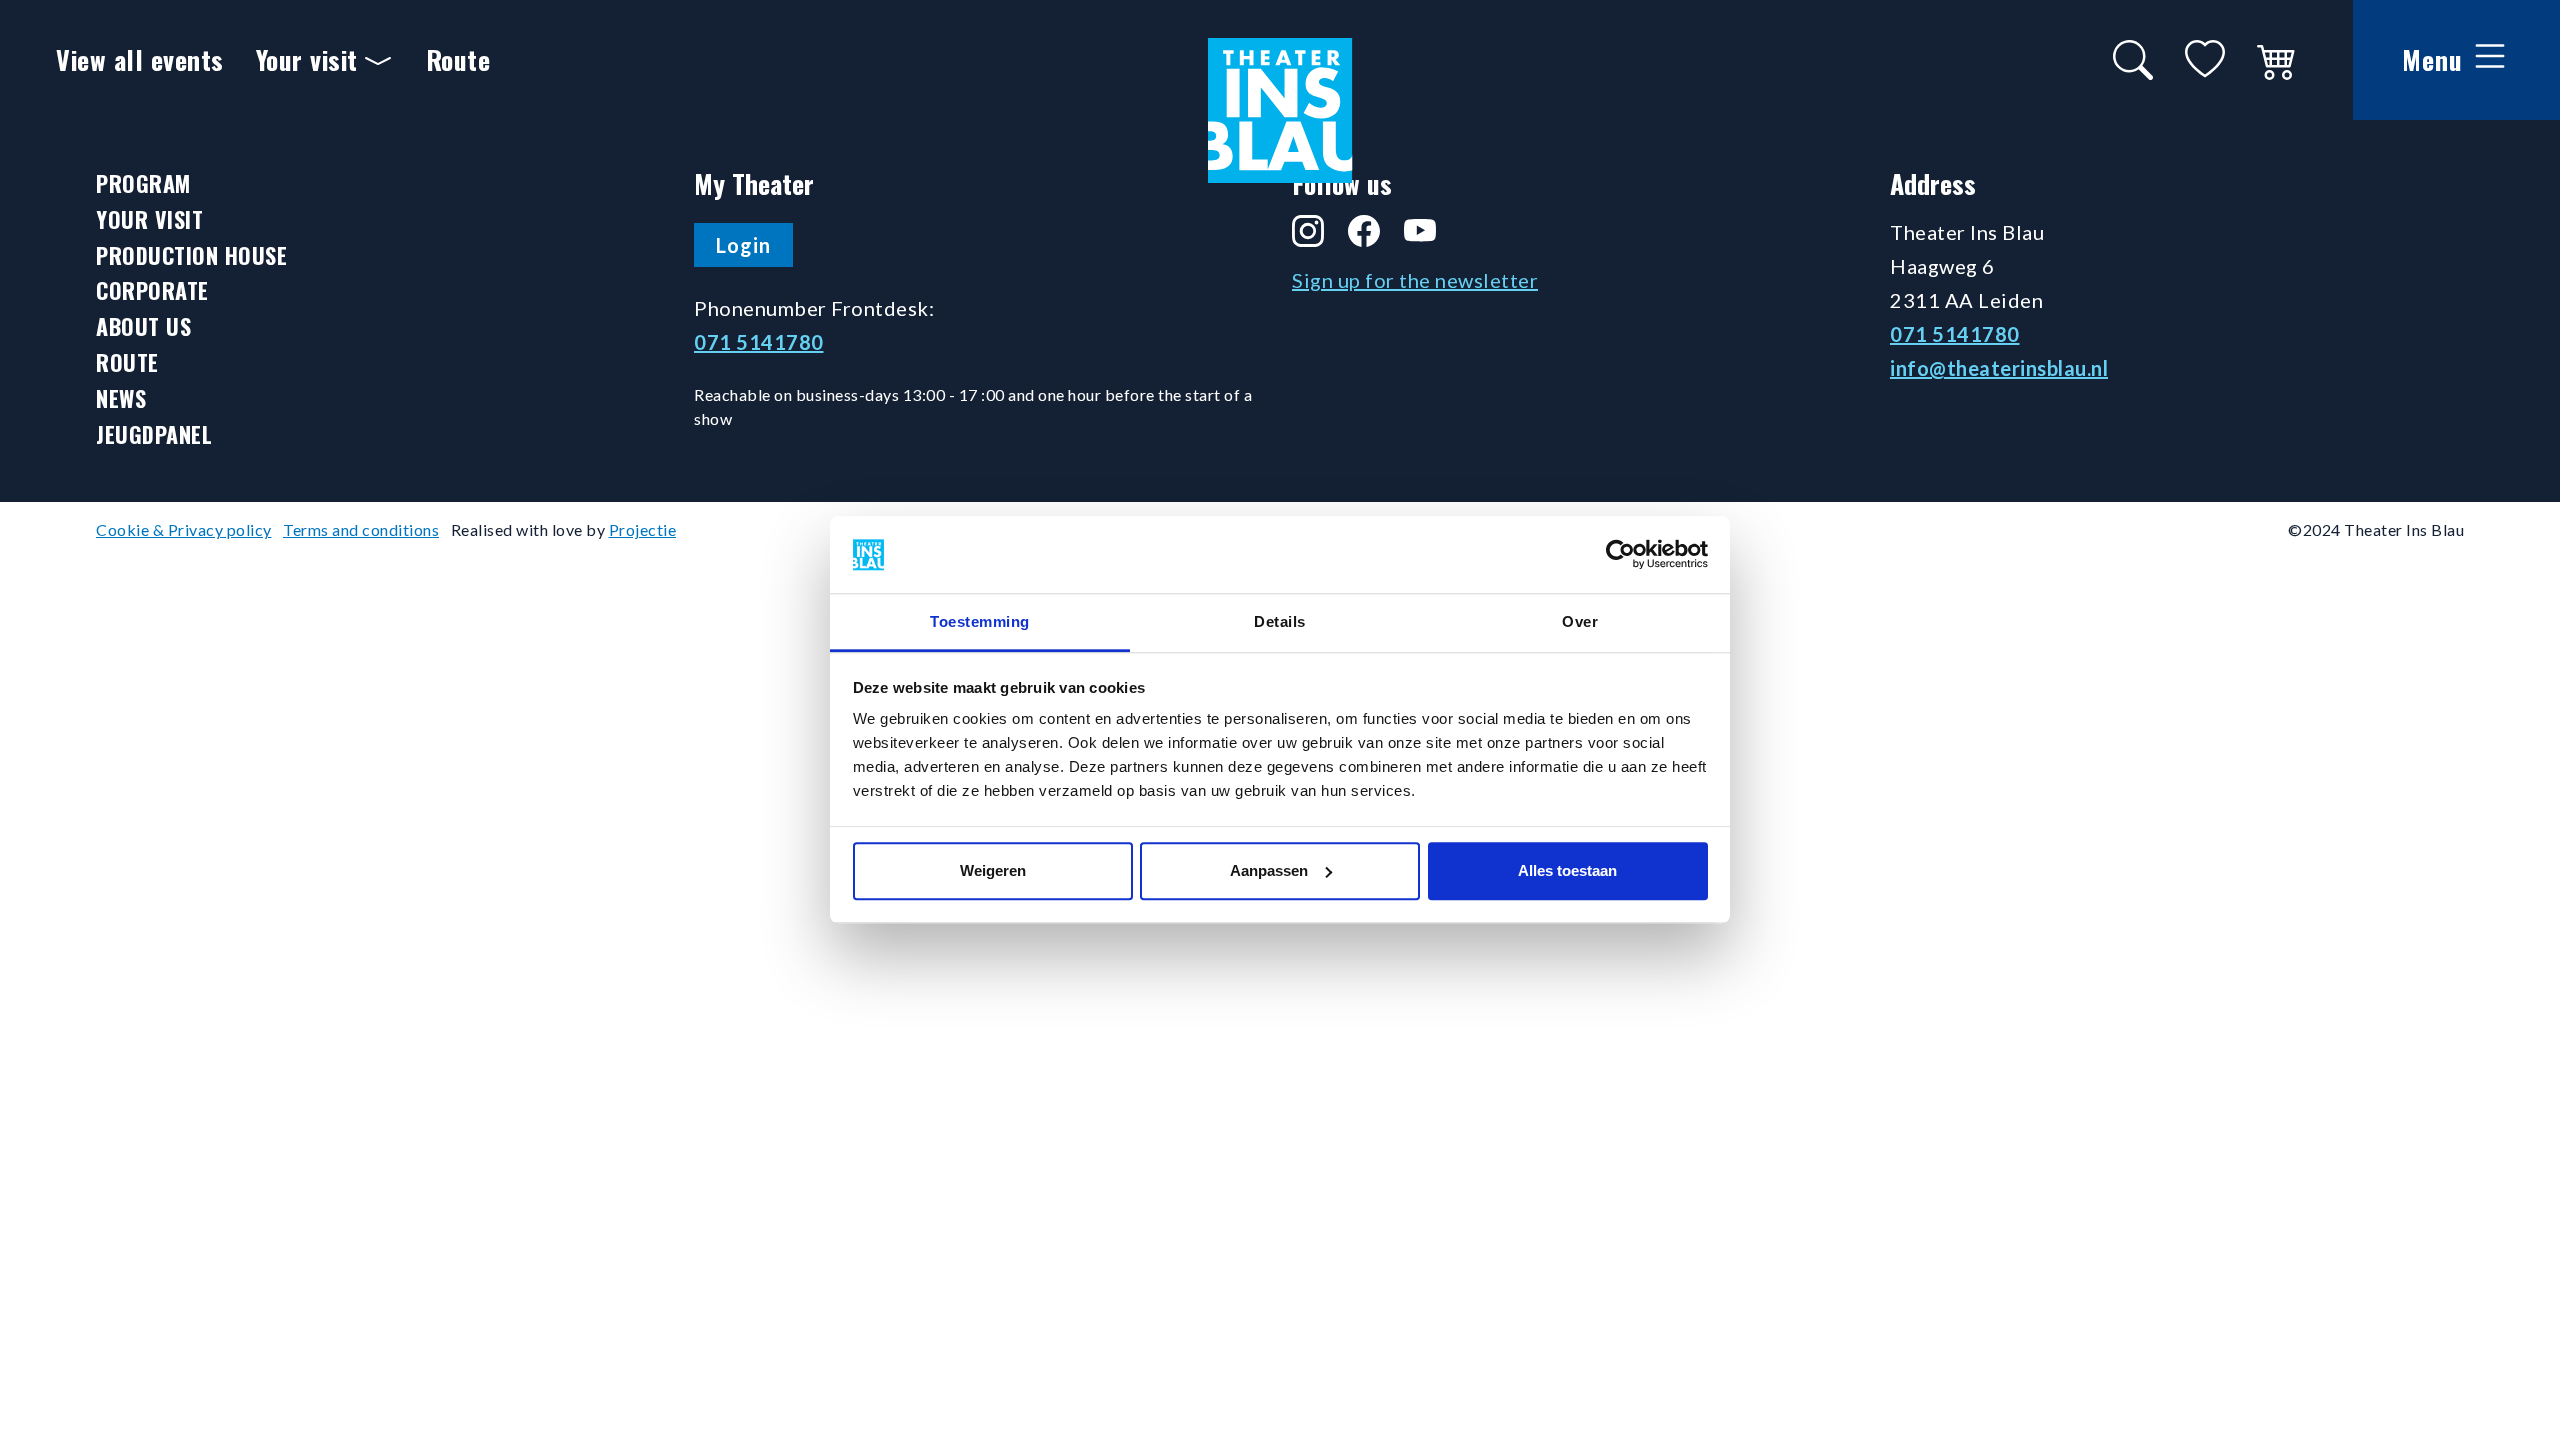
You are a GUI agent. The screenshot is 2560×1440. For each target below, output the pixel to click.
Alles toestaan (1567, 870)
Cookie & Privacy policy (184, 529)
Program (143, 183)
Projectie (643, 529)
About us (143, 326)
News (121, 398)
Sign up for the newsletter (1415, 280)
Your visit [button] (307, 59)
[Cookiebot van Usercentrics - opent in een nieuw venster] (1620, 555)
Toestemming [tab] (980, 621)
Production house (191, 255)
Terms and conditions (361, 529)
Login (743, 245)
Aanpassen (1269, 870)
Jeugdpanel (154, 434)
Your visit (149, 219)
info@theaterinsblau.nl (1999, 368)
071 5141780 (759, 342)
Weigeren (993, 870)
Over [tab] (1580, 621)
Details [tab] (1280, 621)
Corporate (152, 290)
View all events (140, 59)
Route (458, 59)
